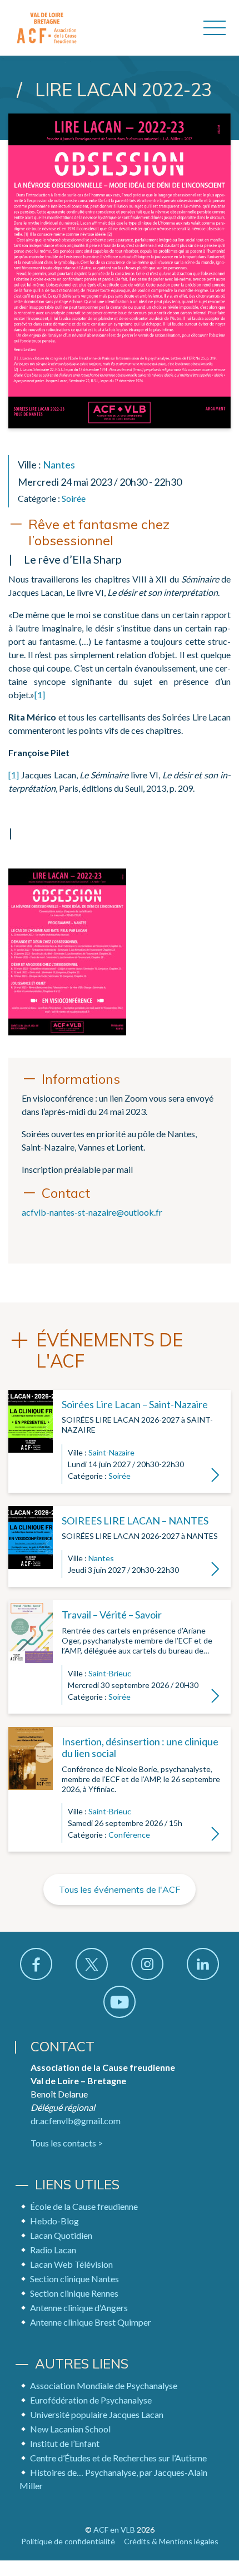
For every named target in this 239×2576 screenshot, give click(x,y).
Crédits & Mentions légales (171, 2541)
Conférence (129, 1835)
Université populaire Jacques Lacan (97, 2414)
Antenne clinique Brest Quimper (91, 2322)
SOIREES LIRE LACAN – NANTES (135, 1521)
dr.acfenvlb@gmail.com (76, 2121)
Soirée (74, 498)
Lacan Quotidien (61, 2235)
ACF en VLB (114, 2530)
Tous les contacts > (67, 2143)
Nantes (59, 465)
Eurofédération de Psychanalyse (91, 2400)
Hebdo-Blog (54, 2221)
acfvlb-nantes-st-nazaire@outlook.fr (92, 1212)
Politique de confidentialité (68, 2541)
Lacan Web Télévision (71, 2264)
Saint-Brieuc (110, 1673)
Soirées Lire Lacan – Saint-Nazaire (135, 1404)
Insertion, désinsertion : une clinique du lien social (140, 1748)
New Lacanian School (70, 2429)
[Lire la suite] (31, 1441)
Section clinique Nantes (74, 2279)
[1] (40, 695)
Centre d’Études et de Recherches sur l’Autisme (118, 2458)
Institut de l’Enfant (65, 2443)
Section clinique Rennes (74, 2293)
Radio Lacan (53, 2250)
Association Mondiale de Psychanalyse (104, 2385)
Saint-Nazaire (111, 1452)
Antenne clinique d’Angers (79, 2308)
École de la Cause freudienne (84, 2206)
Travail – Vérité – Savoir (112, 1615)
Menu (215, 28)
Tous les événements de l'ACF (120, 1889)
